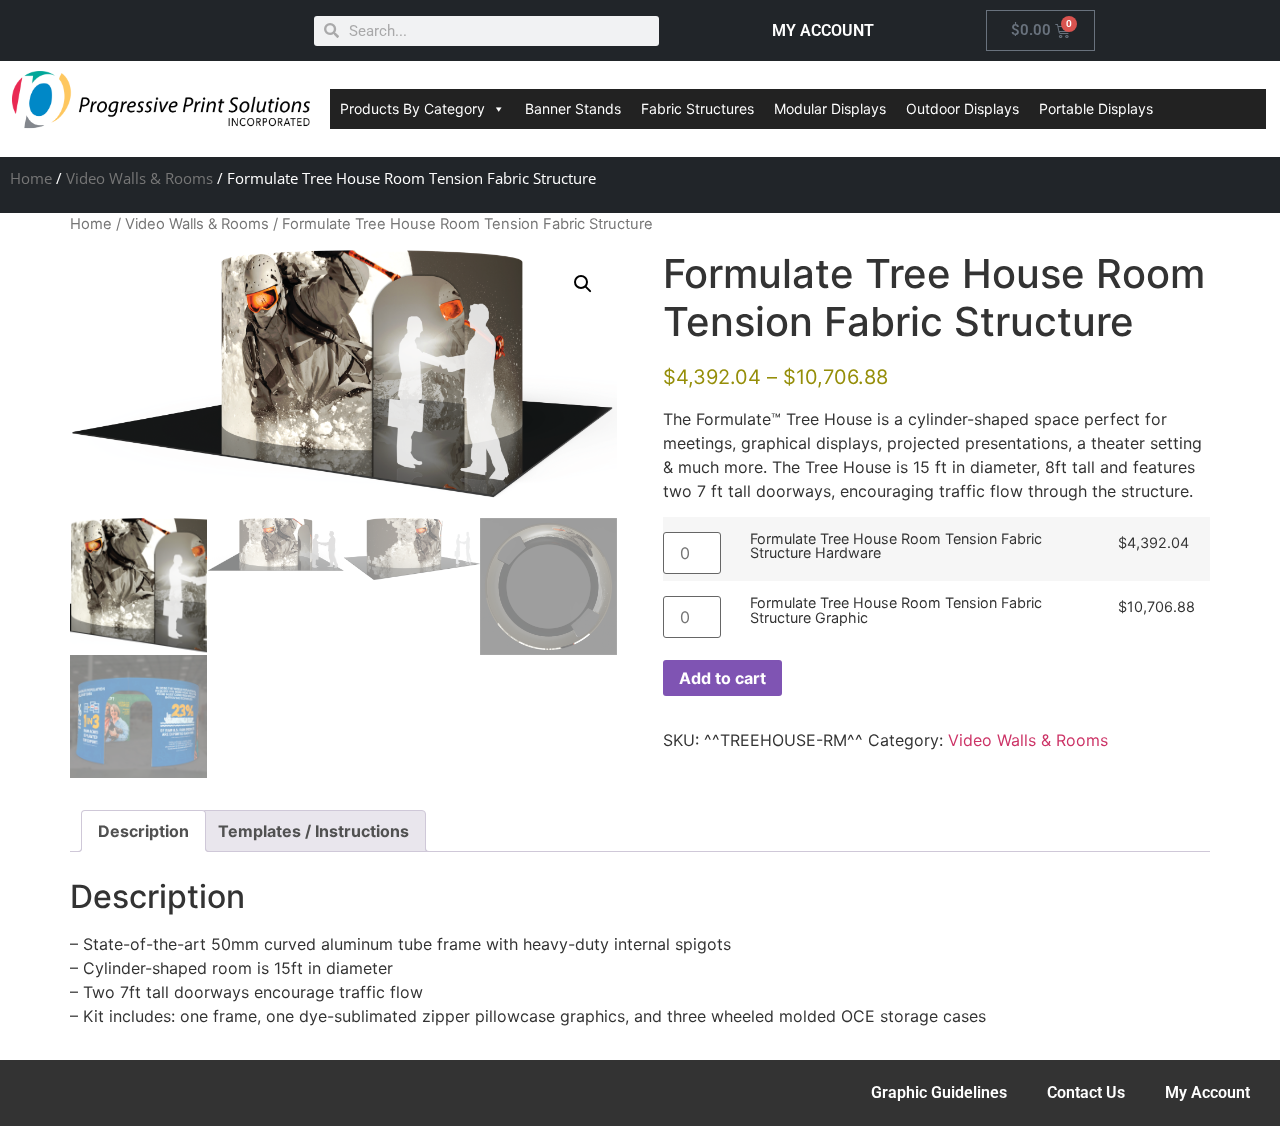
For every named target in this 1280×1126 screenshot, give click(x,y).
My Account (1207, 1092)
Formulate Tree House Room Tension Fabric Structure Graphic (896, 610)
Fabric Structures (697, 108)
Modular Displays (830, 108)
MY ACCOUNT (823, 30)
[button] (583, 284)
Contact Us (1086, 1092)
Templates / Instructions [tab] (313, 831)
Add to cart (722, 678)
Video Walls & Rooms (139, 178)
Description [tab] (143, 831)
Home (31, 178)
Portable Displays (1096, 108)
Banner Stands (573, 108)
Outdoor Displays (962, 108)
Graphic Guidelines (939, 1092)
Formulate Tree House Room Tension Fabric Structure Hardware (896, 546)
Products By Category (412, 108)
